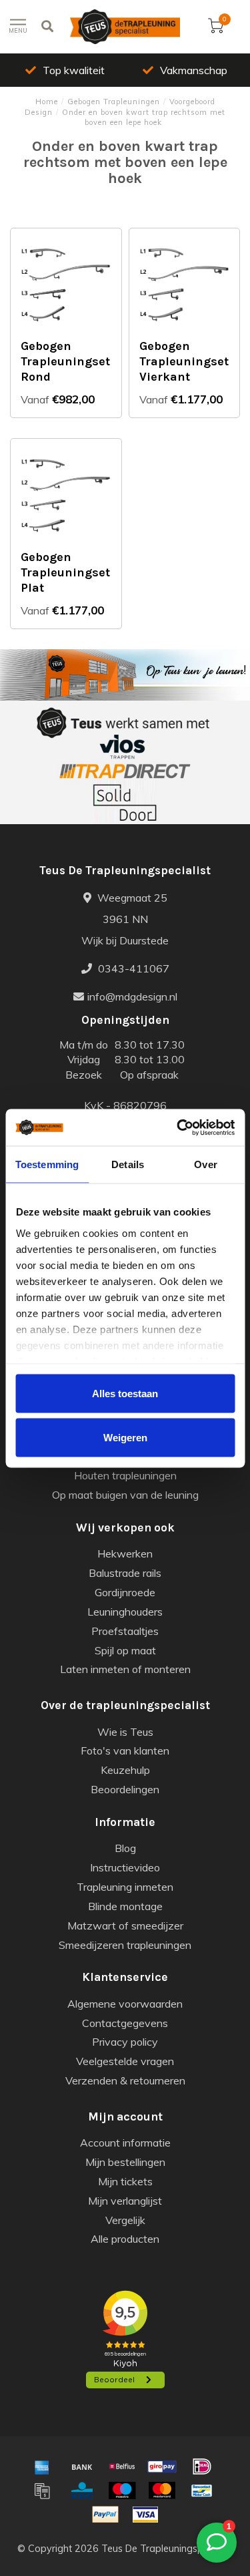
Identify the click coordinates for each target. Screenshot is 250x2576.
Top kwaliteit (74, 70)
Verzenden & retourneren (125, 2080)
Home (47, 102)
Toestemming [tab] (47, 1164)
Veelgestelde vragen (125, 2061)
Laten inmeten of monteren (125, 1669)
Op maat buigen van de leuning (125, 1495)
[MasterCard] (162, 2491)
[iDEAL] (202, 2466)
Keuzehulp (125, 1770)
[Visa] (145, 2515)
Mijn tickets (125, 2181)
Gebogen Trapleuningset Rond (65, 361)
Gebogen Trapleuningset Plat (65, 572)
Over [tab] (205, 1164)
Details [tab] (128, 1164)
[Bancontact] (202, 2491)
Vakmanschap (194, 70)
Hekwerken (125, 1553)
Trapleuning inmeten (125, 1887)
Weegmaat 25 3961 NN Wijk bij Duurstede (125, 919)
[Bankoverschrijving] (82, 2466)
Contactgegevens (125, 2023)
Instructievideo (125, 1867)
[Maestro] (122, 2491)
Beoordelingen (125, 1789)
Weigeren (125, 1437)
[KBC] (82, 2491)
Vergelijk (125, 2220)
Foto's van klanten (125, 1751)
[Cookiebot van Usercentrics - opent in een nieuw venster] (178, 1127)
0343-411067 (132, 968)
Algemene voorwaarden (125, 2004)
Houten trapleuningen (125, 1475)
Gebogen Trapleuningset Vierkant (184, 361)
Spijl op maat (125, 1650)
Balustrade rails (125, 1573)
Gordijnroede (125, 1592)
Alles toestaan (125, 1394)
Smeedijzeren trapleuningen (125, 1945)
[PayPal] (105, 2515)
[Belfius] (122, 2466)
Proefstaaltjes (125, 1631)
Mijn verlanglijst (125, 2201)
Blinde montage (125, 1906)
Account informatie (125, 2143)
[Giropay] (162, 2466)
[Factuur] (42, 2491)
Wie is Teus (125, 1732)
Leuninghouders (125, 1612)
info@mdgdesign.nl (132, 996)
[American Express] (42, 2466)
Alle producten (125, 2239)
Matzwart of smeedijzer (125, 1925)
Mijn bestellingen (125, 2162)
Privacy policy (125, 2042)
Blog (125, 1848)
